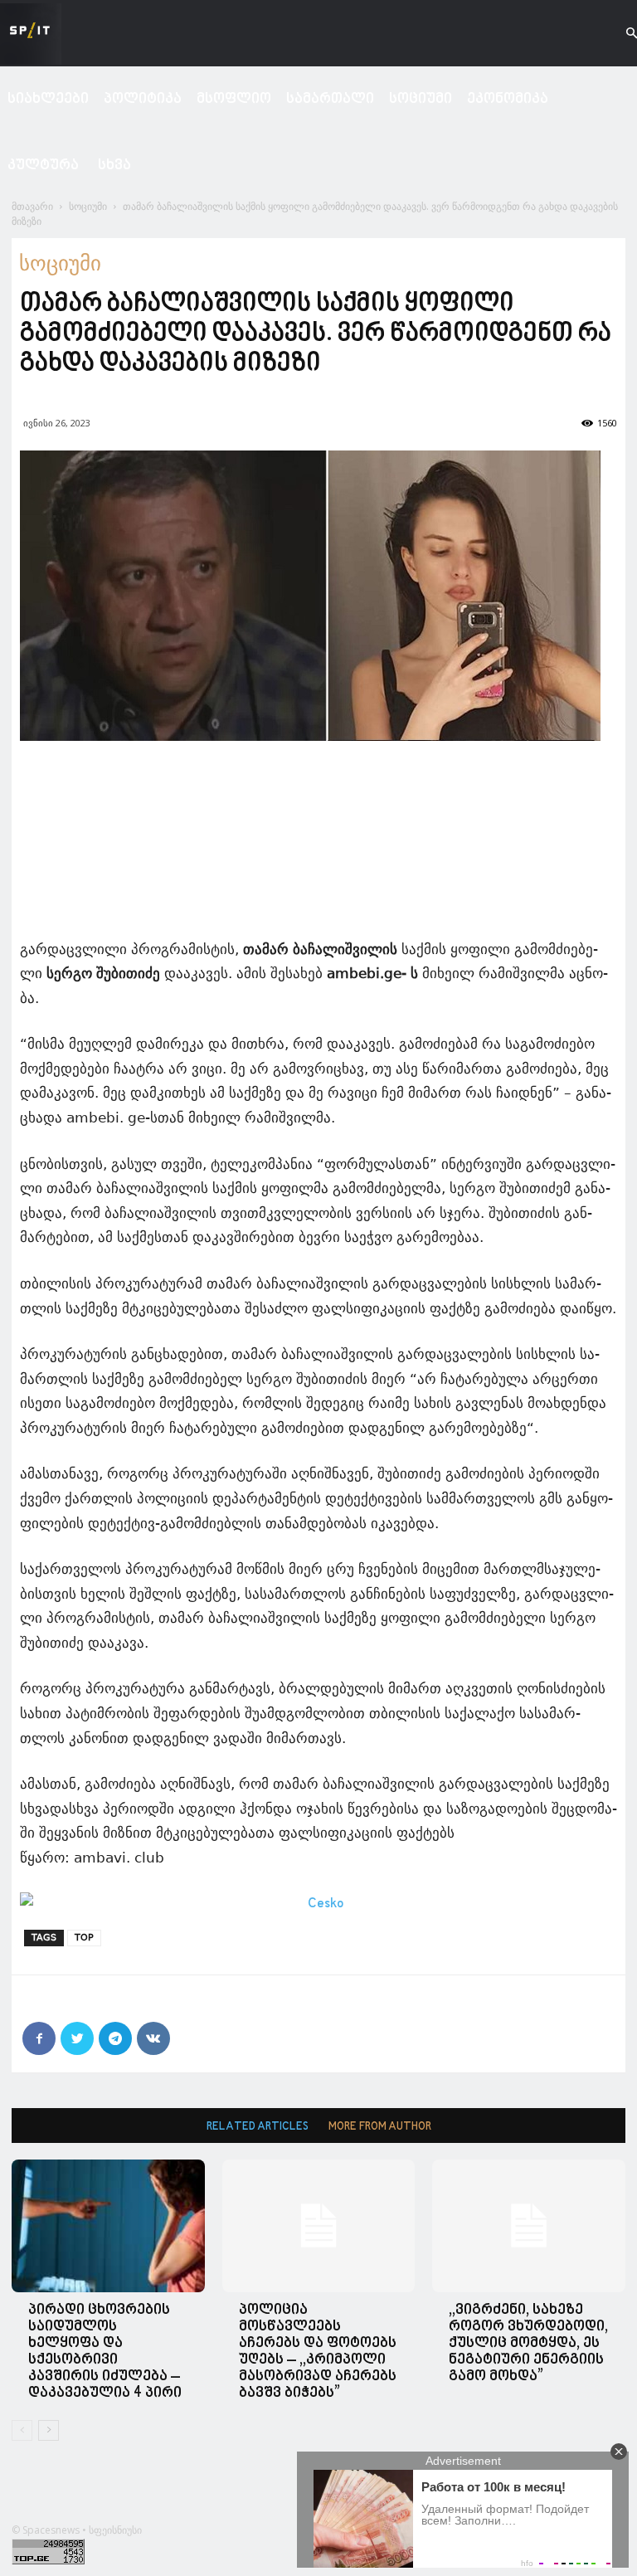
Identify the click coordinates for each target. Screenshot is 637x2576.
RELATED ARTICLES (258, 2127)
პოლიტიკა (143, 99)
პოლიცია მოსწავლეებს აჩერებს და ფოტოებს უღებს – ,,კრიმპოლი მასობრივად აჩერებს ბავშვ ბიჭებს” (318, 2352)
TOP (84, 1938)
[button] (617, 34)
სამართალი (330, 99)
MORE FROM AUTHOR (380, 2127)
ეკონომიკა (508, 99)
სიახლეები (48, 99)
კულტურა (43, 166)
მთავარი (32, 206)
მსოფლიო (234, 99)
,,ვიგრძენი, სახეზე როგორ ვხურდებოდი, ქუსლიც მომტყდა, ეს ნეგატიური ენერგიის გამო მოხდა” (528, 2343)
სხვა (114, 166)
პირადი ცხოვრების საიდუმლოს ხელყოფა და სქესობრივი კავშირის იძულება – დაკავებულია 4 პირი (105, 2352)
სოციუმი (421, 99)
